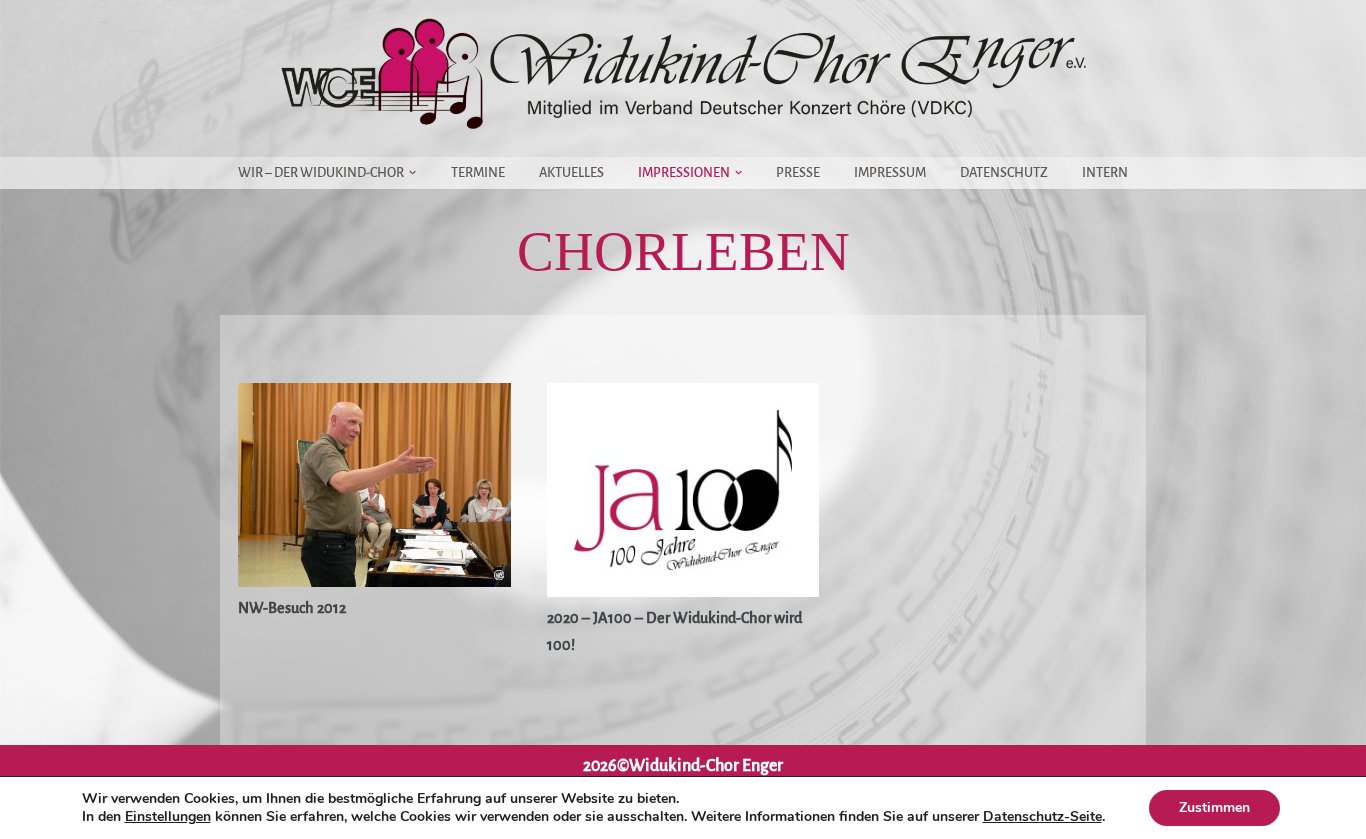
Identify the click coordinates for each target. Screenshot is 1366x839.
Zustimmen (1214, 807)
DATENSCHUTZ (1004, 172)
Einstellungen (168, 817)
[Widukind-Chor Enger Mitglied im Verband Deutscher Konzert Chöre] (683, 73)
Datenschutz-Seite (1042, 816)
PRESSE (798, 172)
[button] (412, 172)
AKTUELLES (571, 172)
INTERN (1105, 172)
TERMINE (478, 172)
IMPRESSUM (890, 172)
